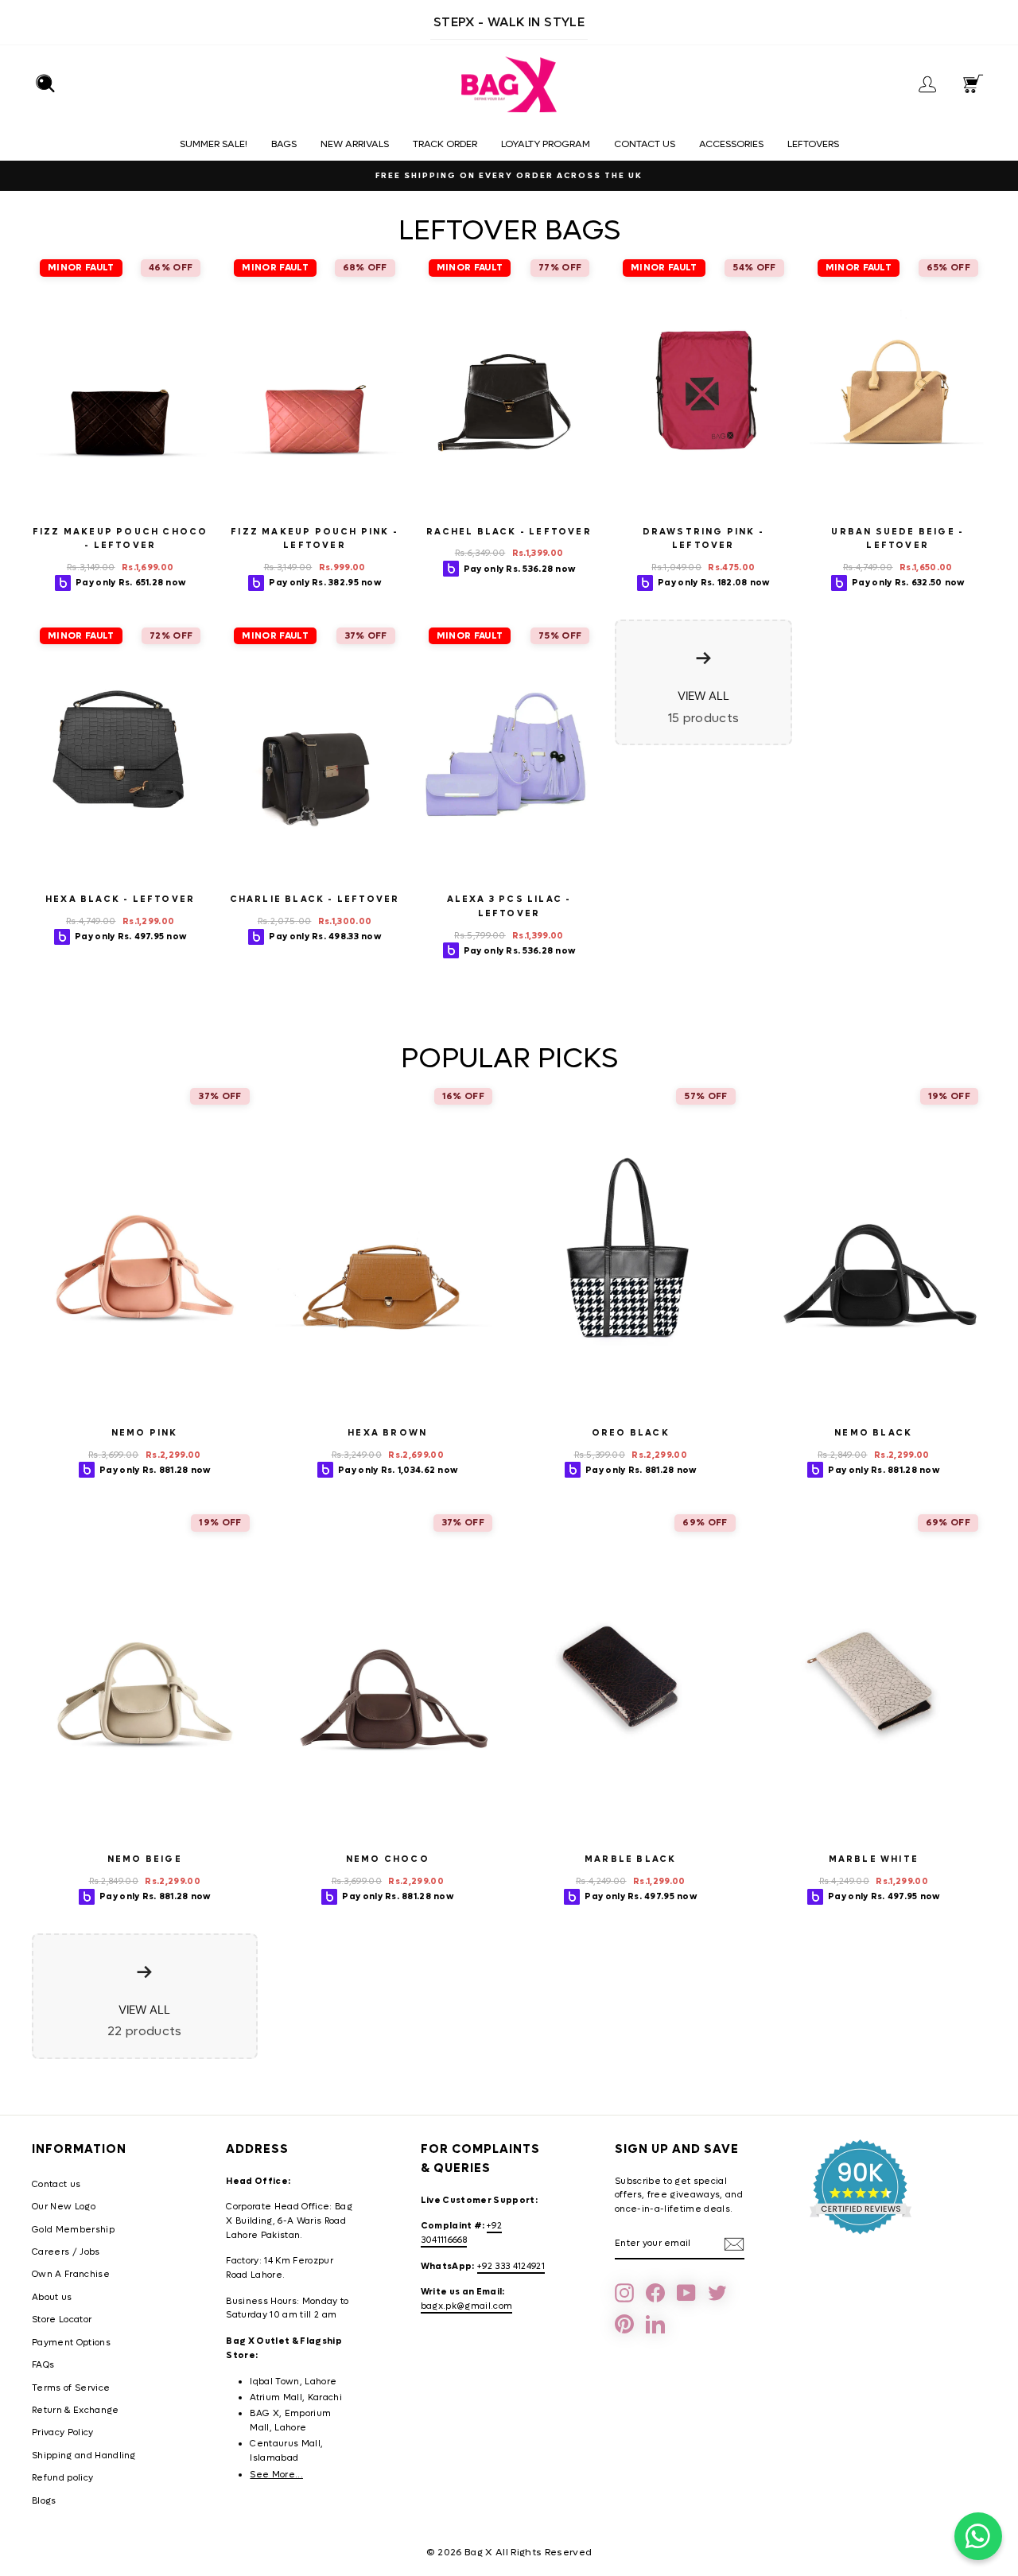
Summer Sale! (214, 144)
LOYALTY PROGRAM (546, 144)
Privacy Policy (63, 2432)
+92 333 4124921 (511, 2266)
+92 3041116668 (461, 2233)
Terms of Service (71, 2388)
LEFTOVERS (813, 144)
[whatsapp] (978, 2536)
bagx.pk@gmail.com (467, 2306)
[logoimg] (509, 85)
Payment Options (71, 2343)
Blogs (44, 2501)
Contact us (645, 144)
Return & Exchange (76, 2410)
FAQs (43, 2365)
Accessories (731, 144)
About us (52, 2297)
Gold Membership (73, 2230)
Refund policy (62, 2478)
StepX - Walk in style (509, 22)
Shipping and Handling (84, 2456)
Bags (284, 144)
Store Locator (62, 2320)
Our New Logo (64, 2207)
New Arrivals (355, 144)
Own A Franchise (71, 2274)
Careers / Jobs (66, 2252)
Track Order (445, 144)
